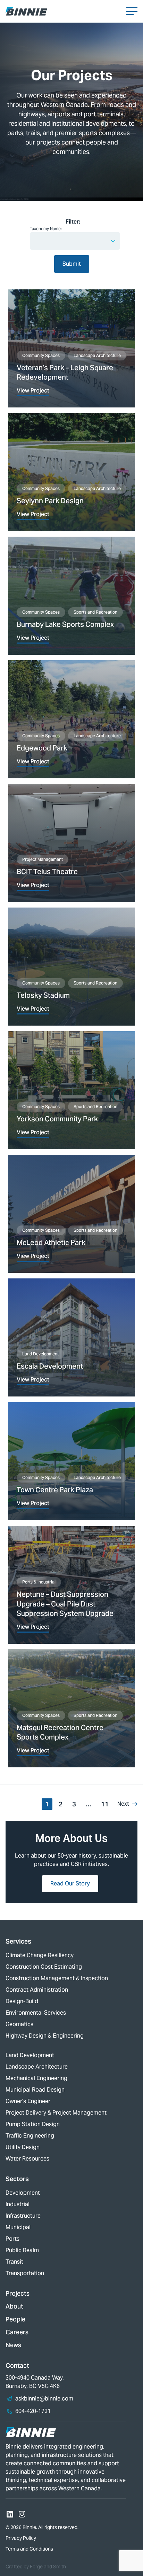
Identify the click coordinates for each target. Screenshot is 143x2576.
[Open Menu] (132, 11)
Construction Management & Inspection (57, 1978)
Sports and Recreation (95, 612)
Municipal (18, 2227)
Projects (18, 2293)
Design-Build (22, 2001)
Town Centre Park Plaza (55, 1490)
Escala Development (50, 1366)
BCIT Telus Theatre (47, 872)
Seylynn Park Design (50, 501)
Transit (14, 2262)
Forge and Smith (48, 2567)
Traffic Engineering (30, 2136)
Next (123, 1804)
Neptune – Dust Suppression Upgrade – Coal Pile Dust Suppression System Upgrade (65, 1604)
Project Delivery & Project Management (56, 2113)
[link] (71, 348)
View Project (33, 391)
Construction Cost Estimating (44, 1967)
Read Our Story (70, 1884)
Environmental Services (36, 2013)
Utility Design (23, 2147)
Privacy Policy (21, 2538)
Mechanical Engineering (36, 2078)
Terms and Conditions (29, 2549)
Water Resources (27, 2159)
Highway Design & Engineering (45, 2036)
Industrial (18, 2204)
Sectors (17, 2179)
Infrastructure (23, 2216)
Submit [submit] (72, 264)
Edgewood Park (42, 748)
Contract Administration (37, 1990)
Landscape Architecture (97, 355)
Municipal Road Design (35, 2090)
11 (105, 1804)
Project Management (43, 859)
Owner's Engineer (28, 2101)
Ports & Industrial (39, 1582)
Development (23, 2193)
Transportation (25, 2273)
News (13, 2345)
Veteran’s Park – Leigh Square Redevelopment (65, 373)
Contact (17, 2365)
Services (18, 1941)
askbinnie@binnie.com (44, 2399)
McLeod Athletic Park (51, 1243)
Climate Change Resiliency (40, 1955)
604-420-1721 (33, 2411)
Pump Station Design (33, 2124)
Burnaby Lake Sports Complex (65, 624)
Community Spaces (41, 355)
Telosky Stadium (43, 995)
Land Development (40, 1354)
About (14, 2306)
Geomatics (19, 2024)
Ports (12, 2239)
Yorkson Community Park (57, 1119)
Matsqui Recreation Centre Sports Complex (60, 1733)
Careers (17, 2332)
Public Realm (22, 2250)
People (15, 2319)
